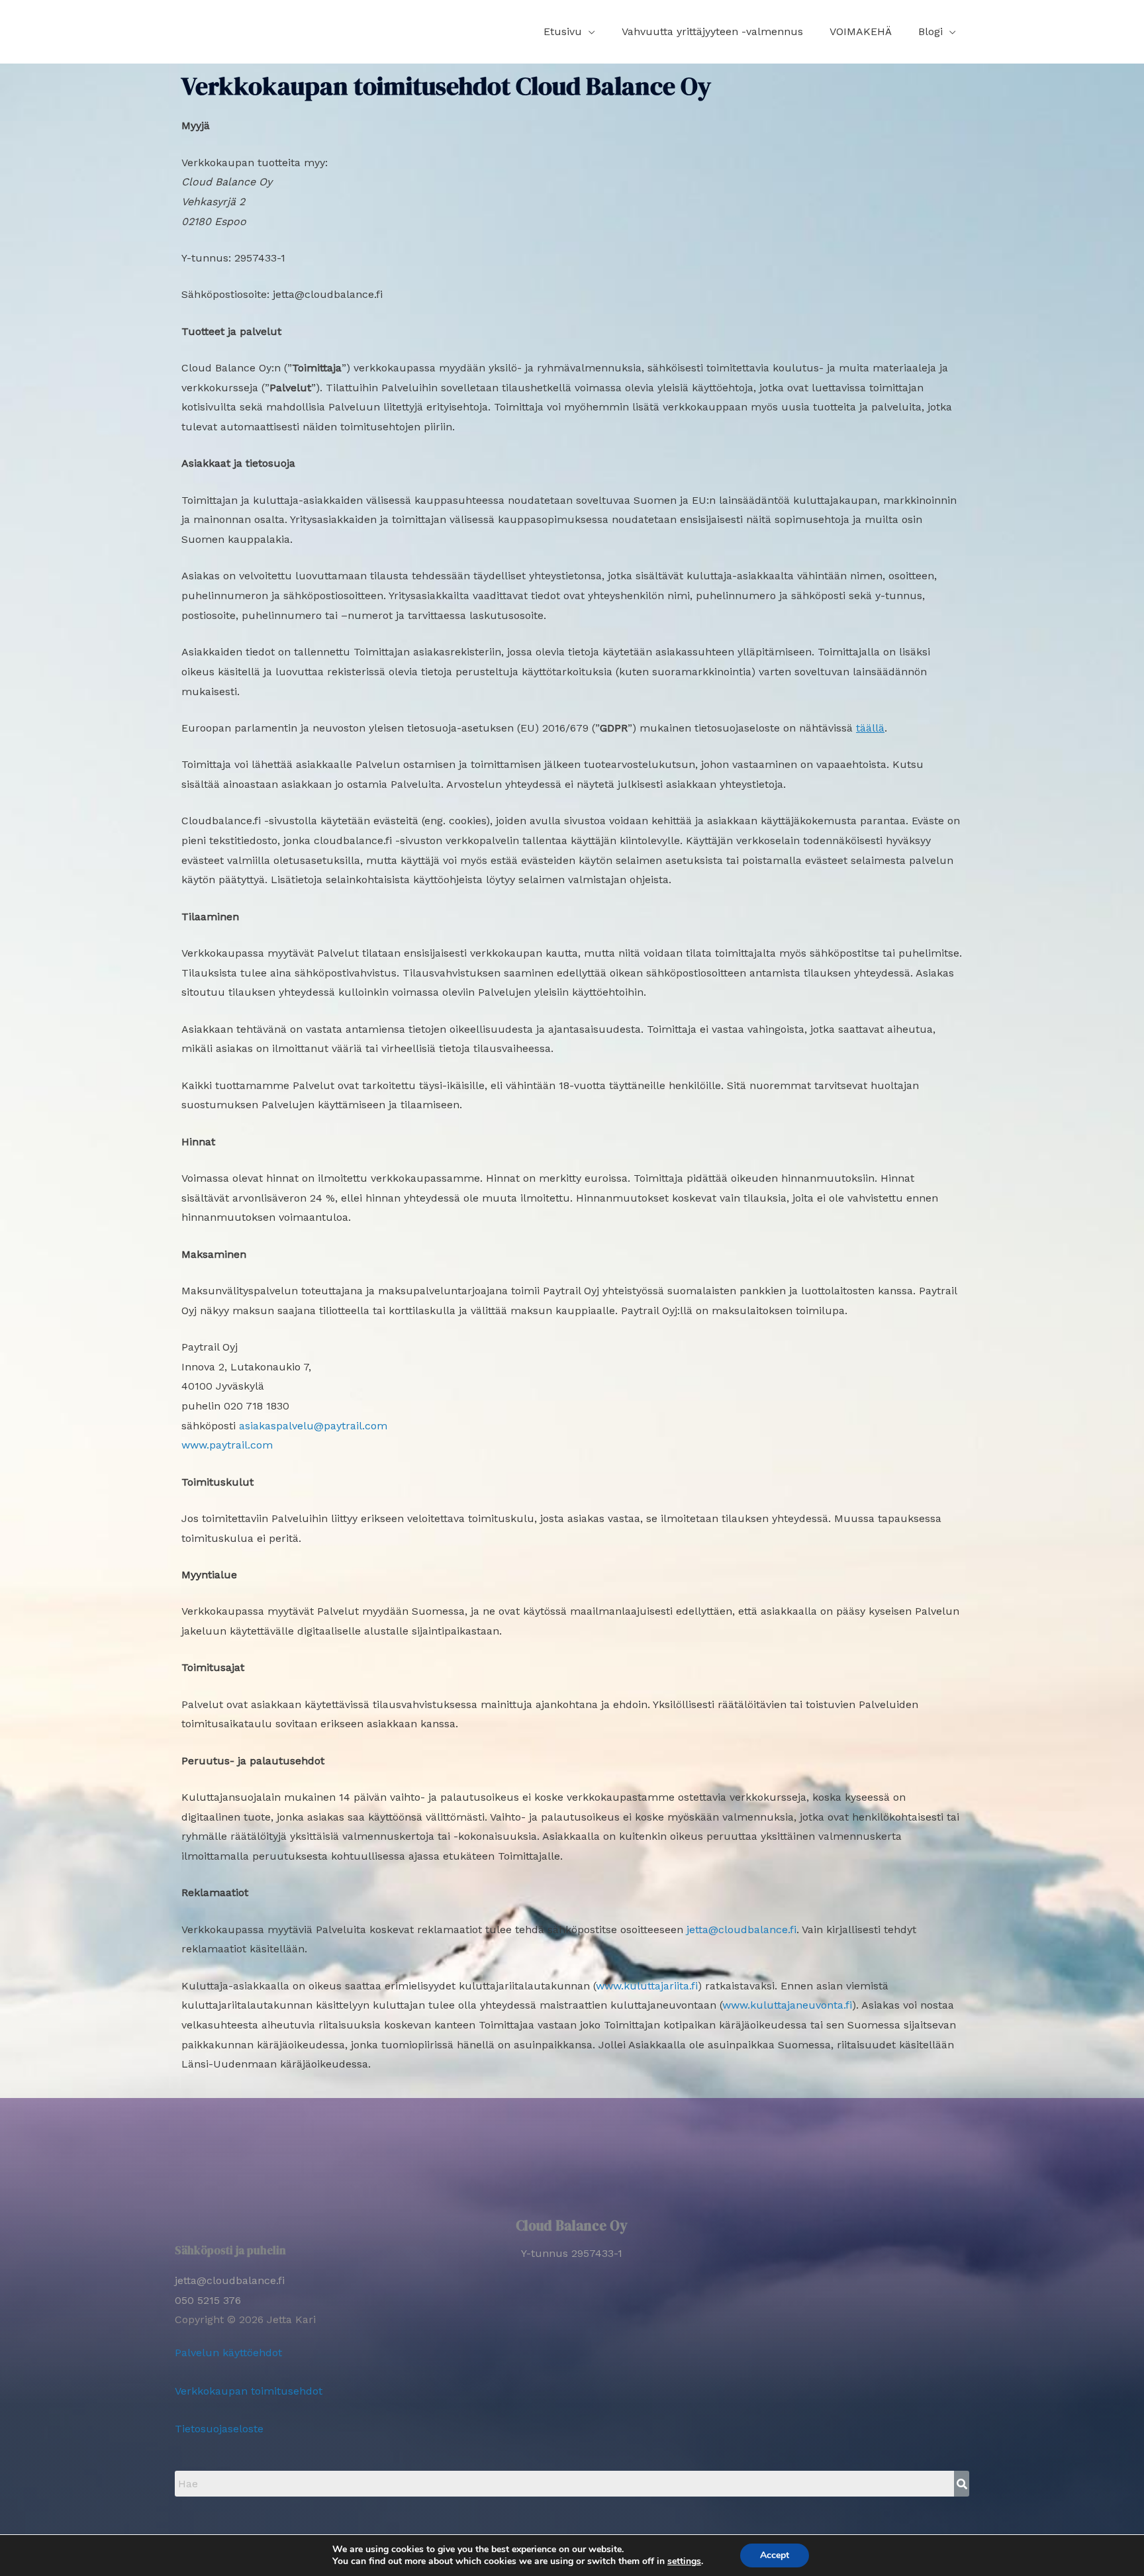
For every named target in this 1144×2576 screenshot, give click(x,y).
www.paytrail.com (227, 1445)
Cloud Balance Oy (572, 2225)
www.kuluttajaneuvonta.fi (787, 2005)
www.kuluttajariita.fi (647, 1986)
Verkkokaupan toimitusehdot (249, 2391)
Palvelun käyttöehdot (228, 2353)
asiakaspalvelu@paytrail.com (313, 1426)
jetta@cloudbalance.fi (741, 1930)
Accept (775, 2555)
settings (684, 2561)
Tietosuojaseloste (219, 2429)
